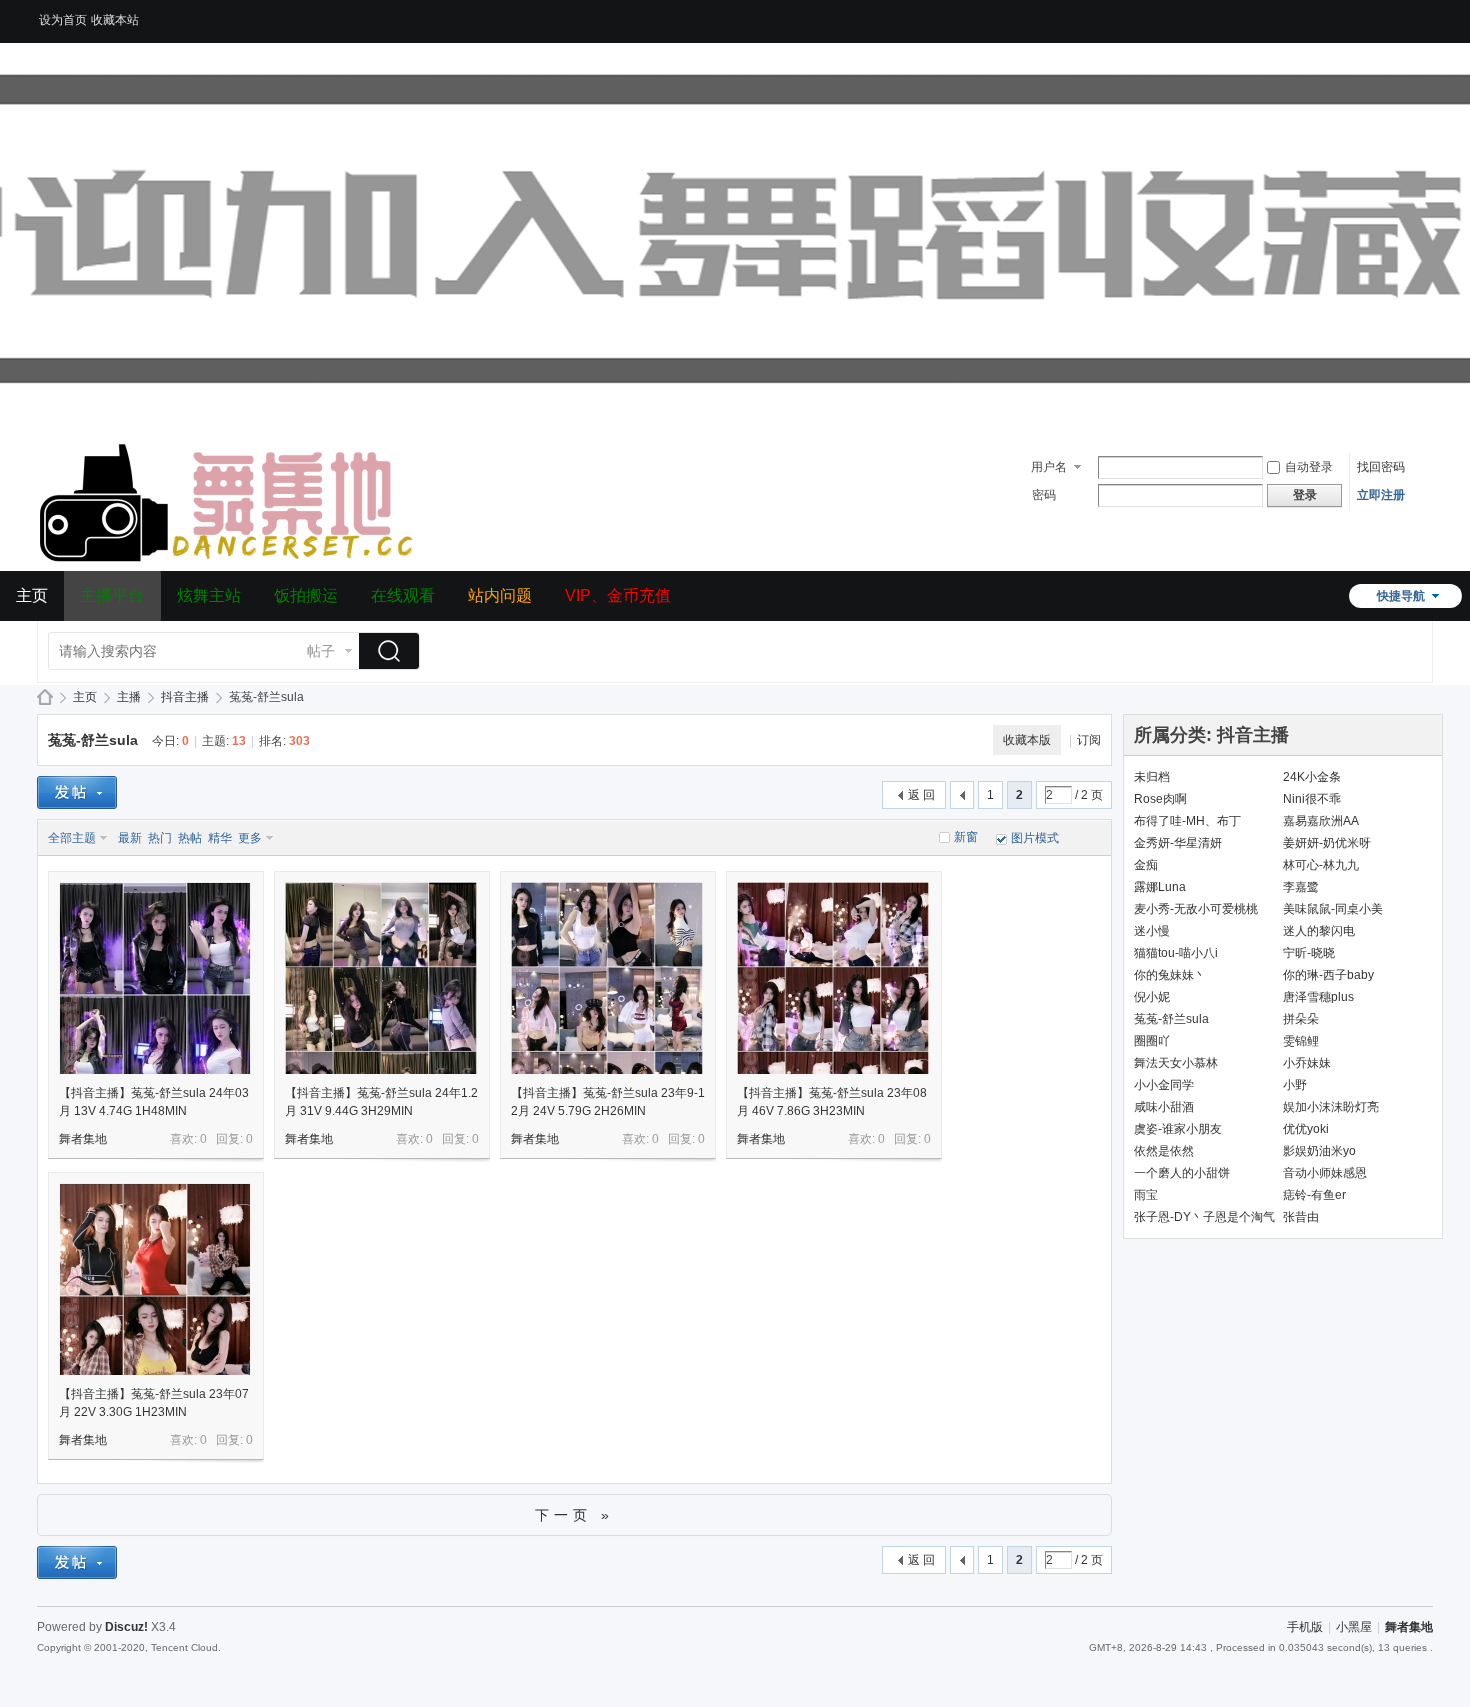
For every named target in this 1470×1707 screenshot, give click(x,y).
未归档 (1152, 777)
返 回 (921, 795)
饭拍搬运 (306, 595)
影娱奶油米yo (1319, 1151)
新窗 (966, 837)
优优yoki (1306, 1129)
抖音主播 (185, 697)
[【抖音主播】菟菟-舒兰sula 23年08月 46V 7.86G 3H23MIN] (833, 978)
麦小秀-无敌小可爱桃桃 (1196, 909)
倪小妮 (1152, 997)
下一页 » (574, 1515)
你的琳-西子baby (1328, 975)
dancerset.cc (45, 697)
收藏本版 (1027, 740)
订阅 (1089, 740)
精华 (220, 838)
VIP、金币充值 (618, 595)
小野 (1295, 1085)
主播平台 (112, 595)
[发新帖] (77, 792)
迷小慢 (1152, 931)
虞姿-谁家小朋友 (1178, 1129)
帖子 (321, 651)
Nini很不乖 (1312, 799)
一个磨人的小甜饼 (1182, 1173)
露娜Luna (1160, 887)
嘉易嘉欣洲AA (1321, 821)
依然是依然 (1164, 1151)
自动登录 (1309, 467)
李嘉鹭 (1301, 887)
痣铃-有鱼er (1314, 1195)
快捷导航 (1401, 596)
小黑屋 (1354, 1627)
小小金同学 (1164, 1085)
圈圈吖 (1152, 1041)
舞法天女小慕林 (1176, 1063)
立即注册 (1381, 495)
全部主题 (72, 838)
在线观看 (403, 595)
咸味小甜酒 (1164, 1107)
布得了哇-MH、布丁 (1187, 821)
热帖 (190, 838)
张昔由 (1301, 1217)
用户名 (1049, 467)
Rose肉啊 (1160, 799)
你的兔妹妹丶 (1170, 975)
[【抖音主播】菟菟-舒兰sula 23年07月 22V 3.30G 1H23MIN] (155, 1279)
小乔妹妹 (1307, 1063)
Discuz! (126, 1627)
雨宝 (1146, 1195)
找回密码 (1381, 467)
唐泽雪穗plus (1318, 997)
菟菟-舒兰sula (93, 740)
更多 (250, 838)
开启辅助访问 (1428, 14)
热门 (160, 838)
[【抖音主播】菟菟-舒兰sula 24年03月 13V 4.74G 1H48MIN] (155, 978)
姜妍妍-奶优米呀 (1327, 843)
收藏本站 (115, 20)
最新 (130, 838)
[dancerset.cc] (229, 559)
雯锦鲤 (1301, 1041)
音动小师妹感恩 (1325, 1173)
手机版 (1305, 1627)
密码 (1044, 495)
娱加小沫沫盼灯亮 (1331, 1107)
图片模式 (1035, 838)
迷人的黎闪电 (1319, 931)
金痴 (1146, 865)
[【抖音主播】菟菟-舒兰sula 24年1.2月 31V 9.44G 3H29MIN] (381, 978)
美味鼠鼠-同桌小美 (1333, 909)
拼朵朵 (1301, 1019)
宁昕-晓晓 (1309, 953)
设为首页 (63, 20)
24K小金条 (1312, 777)
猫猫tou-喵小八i (1176, 953)
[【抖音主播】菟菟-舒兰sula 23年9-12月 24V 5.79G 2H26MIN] (607, 978)
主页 (32, 595)
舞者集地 (83, 1139)
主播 (129, 697)
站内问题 (500, 595)
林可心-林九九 (1321, 865)
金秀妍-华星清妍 (1178, 843)
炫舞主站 (209, 595)
